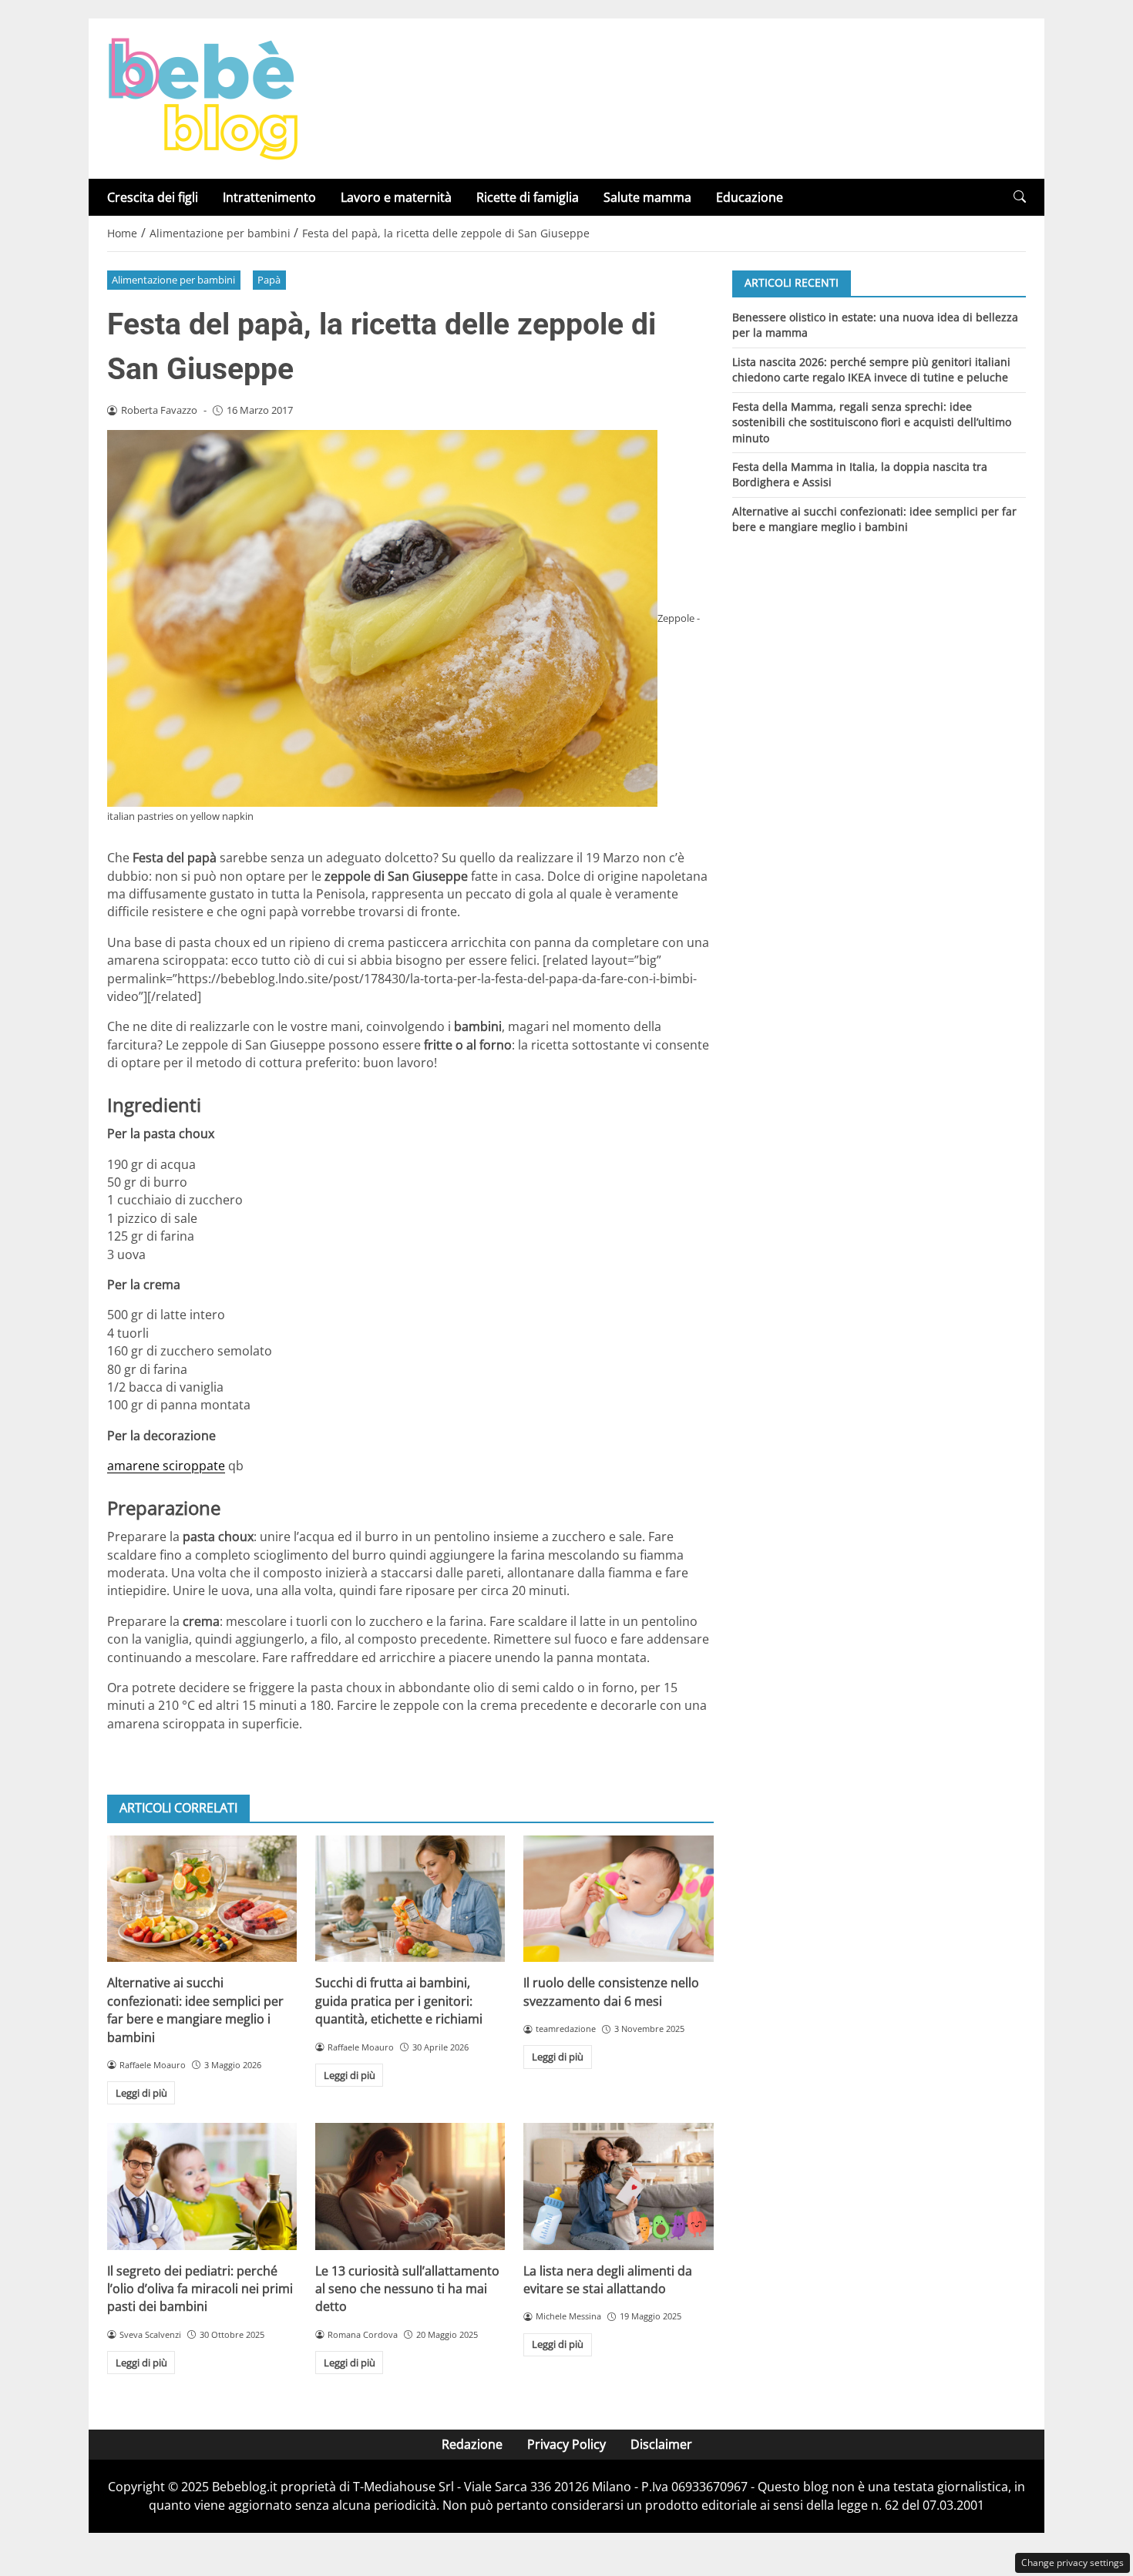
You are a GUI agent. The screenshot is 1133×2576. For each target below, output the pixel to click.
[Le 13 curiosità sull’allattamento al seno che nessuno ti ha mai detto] (410, 2186)
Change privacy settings (1072, 2563)
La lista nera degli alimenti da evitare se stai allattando (608, 2280)
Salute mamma (647, 197)
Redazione (472, 2444)
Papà (269, 280)
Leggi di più (141, 2093)
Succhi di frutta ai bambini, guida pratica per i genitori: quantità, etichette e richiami (399, 2001)
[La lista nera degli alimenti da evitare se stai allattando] (618, 2186)
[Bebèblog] (203, 97)
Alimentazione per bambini (173, 280)
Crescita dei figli (153, 197)
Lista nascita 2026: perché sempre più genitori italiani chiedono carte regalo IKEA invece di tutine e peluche (871, 369)
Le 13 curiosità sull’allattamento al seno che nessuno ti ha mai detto (407, 2289)
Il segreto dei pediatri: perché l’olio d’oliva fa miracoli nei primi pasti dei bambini (200, 2289)
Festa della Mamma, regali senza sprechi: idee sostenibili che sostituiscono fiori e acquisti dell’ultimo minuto (872, 421)
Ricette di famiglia (528, 197)
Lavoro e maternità (396, 197)
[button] (1020, 197)
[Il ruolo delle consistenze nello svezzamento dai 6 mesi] (618, 1899)
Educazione (750, 197)
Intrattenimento (269, 197)
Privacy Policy (566, 2444)
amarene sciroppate (166, 1466)
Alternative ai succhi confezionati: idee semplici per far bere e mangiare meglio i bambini (195, 2010)
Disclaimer (661, 2444)
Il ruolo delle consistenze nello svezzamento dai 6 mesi (611, 1992)
